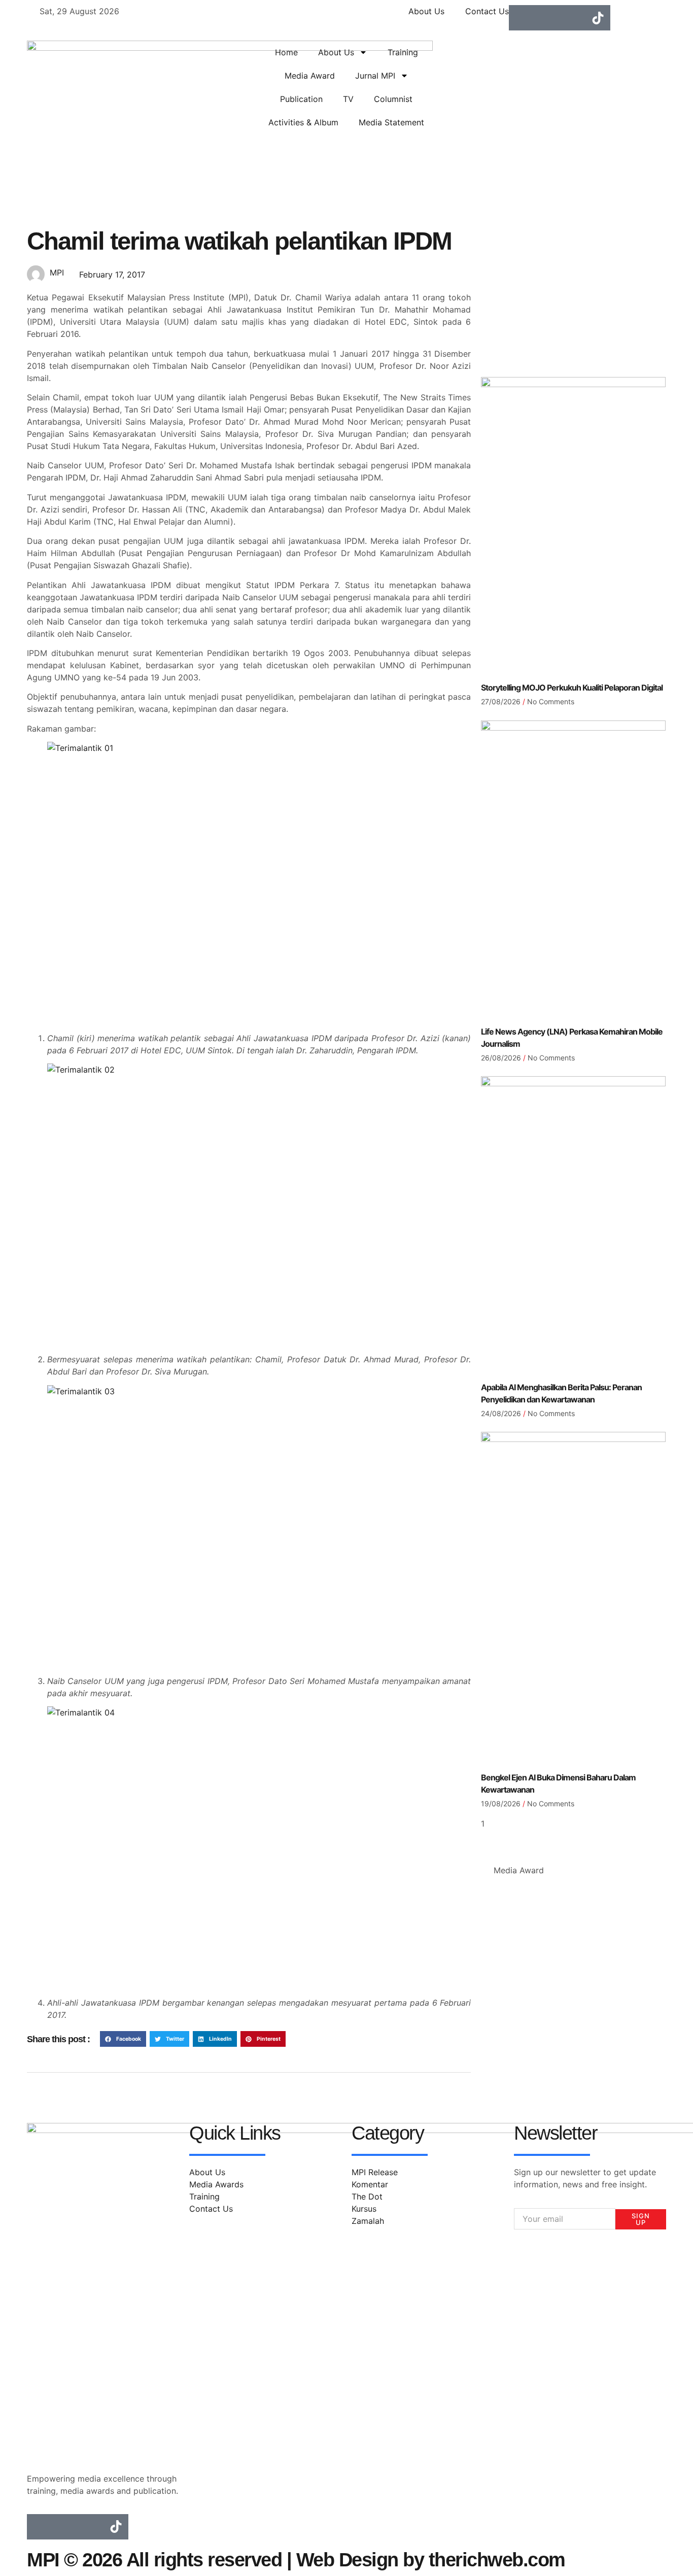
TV (348, 99)
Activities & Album (303, 122)
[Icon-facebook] (522, 18)
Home (286, 52)
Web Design (347, 2560)
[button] (123, 2039)
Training (403, 52)
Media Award (310, 76)
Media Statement (391, 122)
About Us (336, 52)
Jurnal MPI (375, 76)
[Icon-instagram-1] (547, 18)
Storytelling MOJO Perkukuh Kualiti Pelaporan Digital (572, 688)
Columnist (393, 99)
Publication (301, 99)
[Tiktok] (598, 18)
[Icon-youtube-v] (572, 18)
